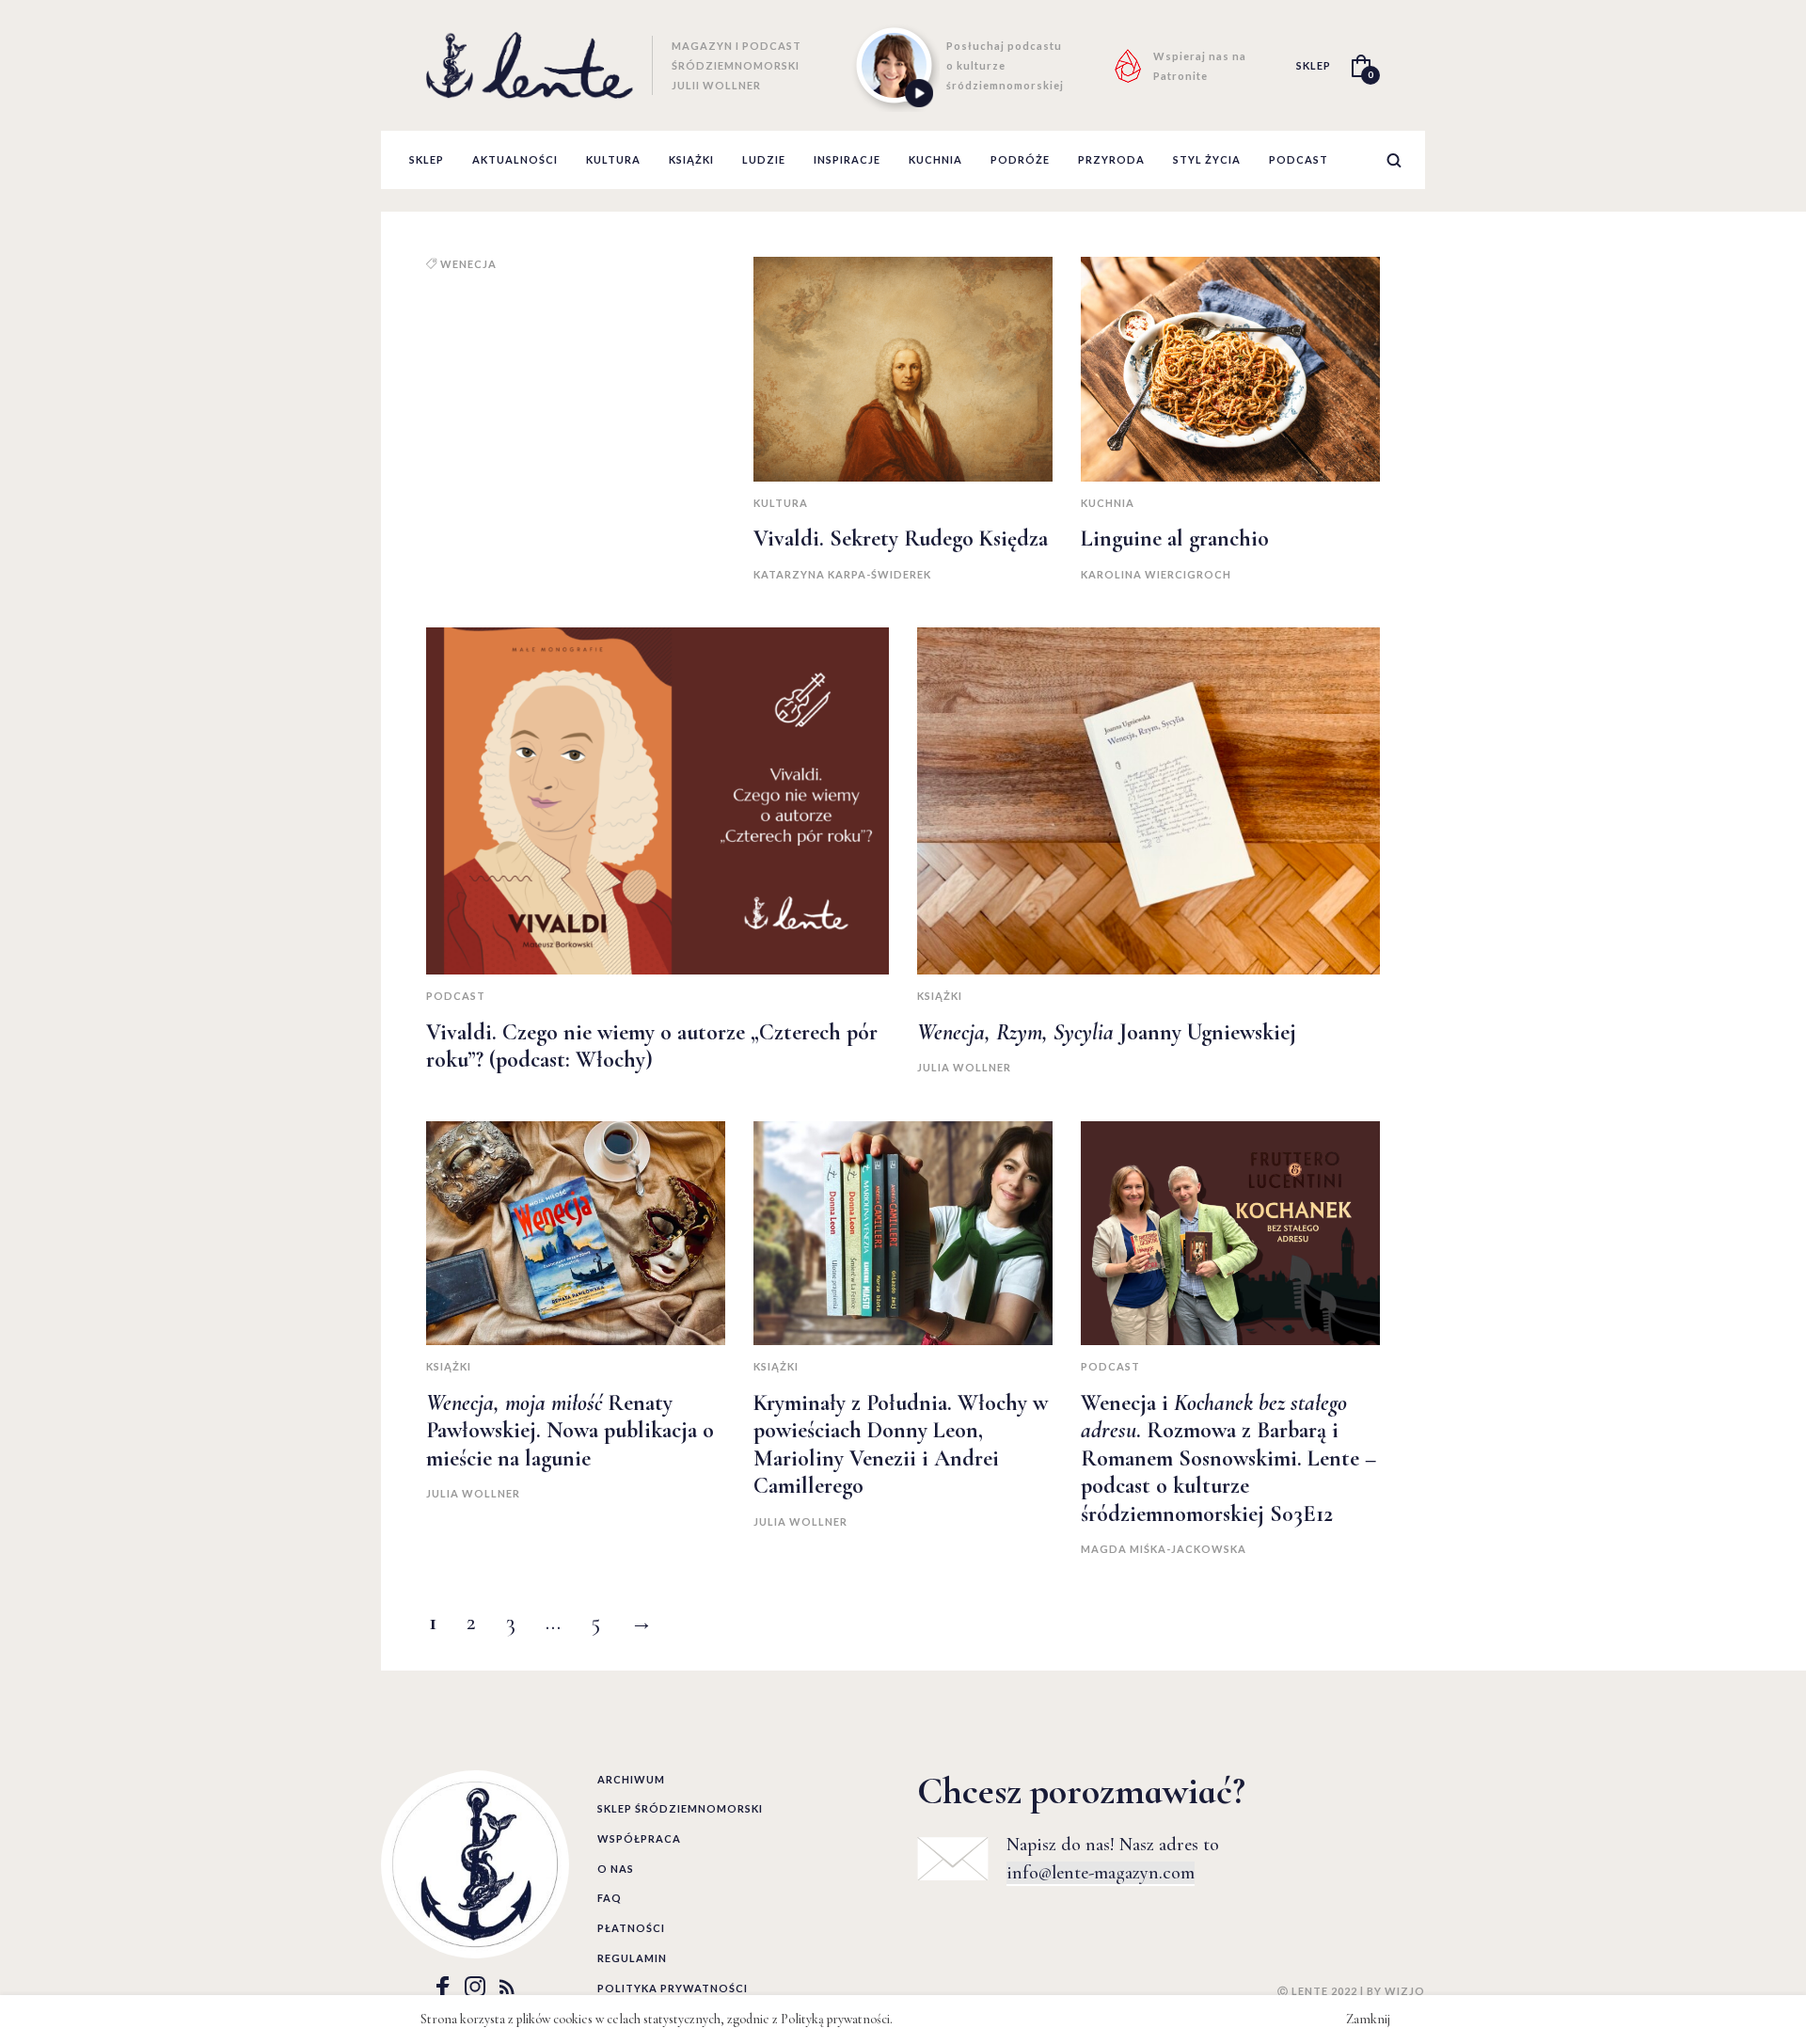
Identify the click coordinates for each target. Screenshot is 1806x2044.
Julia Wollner (964, 1067)
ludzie (764, 159)
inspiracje (847, 159)
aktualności (515, 159)
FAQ (610, 1898)
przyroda (1111, 159)
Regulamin (632, 1958)
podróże (1020, 159)
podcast (1299, 159)
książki (691, 159)
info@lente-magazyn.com (1101, 1873)
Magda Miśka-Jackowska (1164, 1549)
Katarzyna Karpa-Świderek (842, 574)
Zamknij (1368, 2019)
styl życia (1207, 159)
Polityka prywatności (673, 1988)
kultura (613, 159)
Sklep (427, 159)
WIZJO (1405, 1991)
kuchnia (935, 159)
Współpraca (639, 1838)
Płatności (631, 1928)
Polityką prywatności (835, 2019)
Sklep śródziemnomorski (680, 1808)
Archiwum (631, 1779)
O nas (616, 1869)
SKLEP (1314, 65)
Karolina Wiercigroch (1156, 574)
